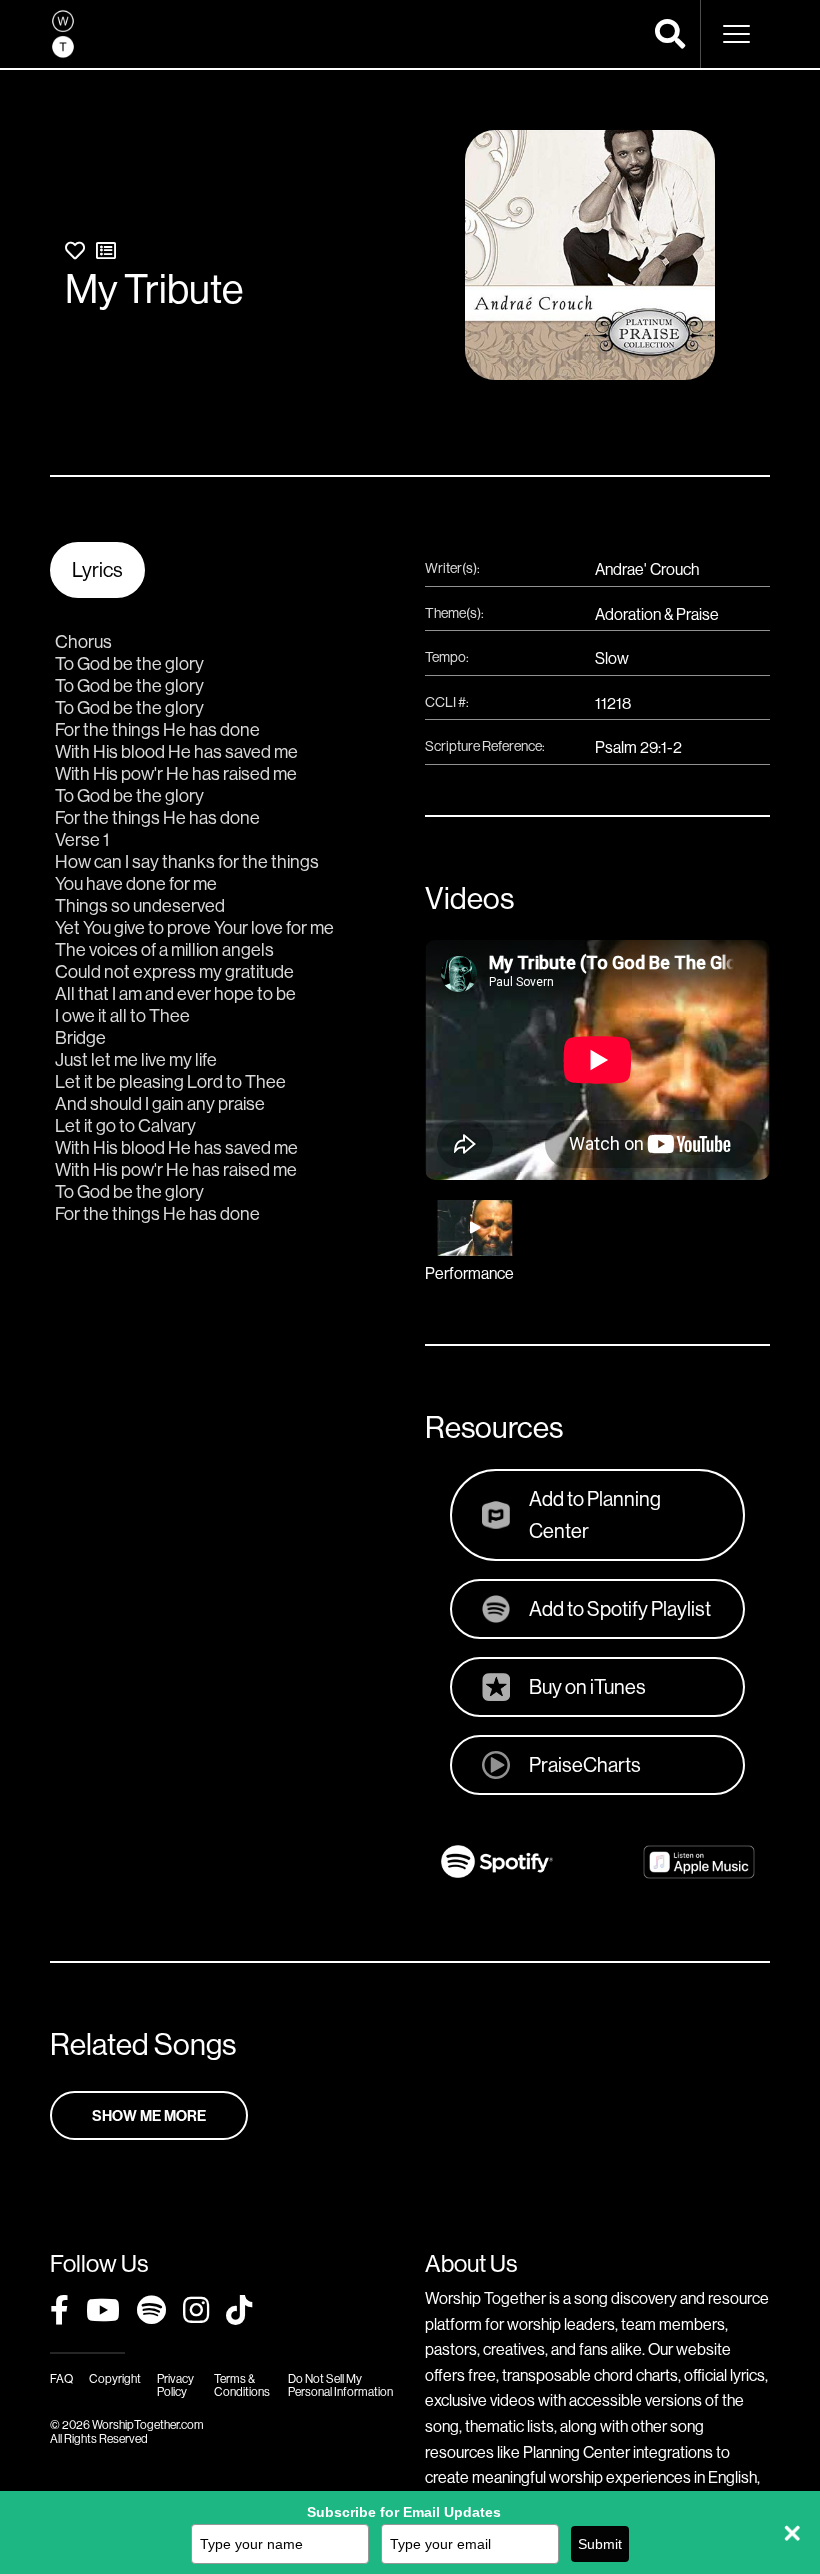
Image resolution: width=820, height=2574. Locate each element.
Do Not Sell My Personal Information (340, 2385)
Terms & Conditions (242, 2385)
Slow (612, 658)
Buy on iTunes (587, 1686)
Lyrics (97, 569)
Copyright (115, 2378)
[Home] (63, 34)
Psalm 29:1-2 (638, 747)
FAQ (61, 2378)
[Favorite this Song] (75, 250)
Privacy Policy (175, 2385)
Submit (600, 2544)
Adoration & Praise (657, 614)
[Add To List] (106, 250)
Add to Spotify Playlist (620, 1608)
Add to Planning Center (595, 1514)
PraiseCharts (585, 1764)
